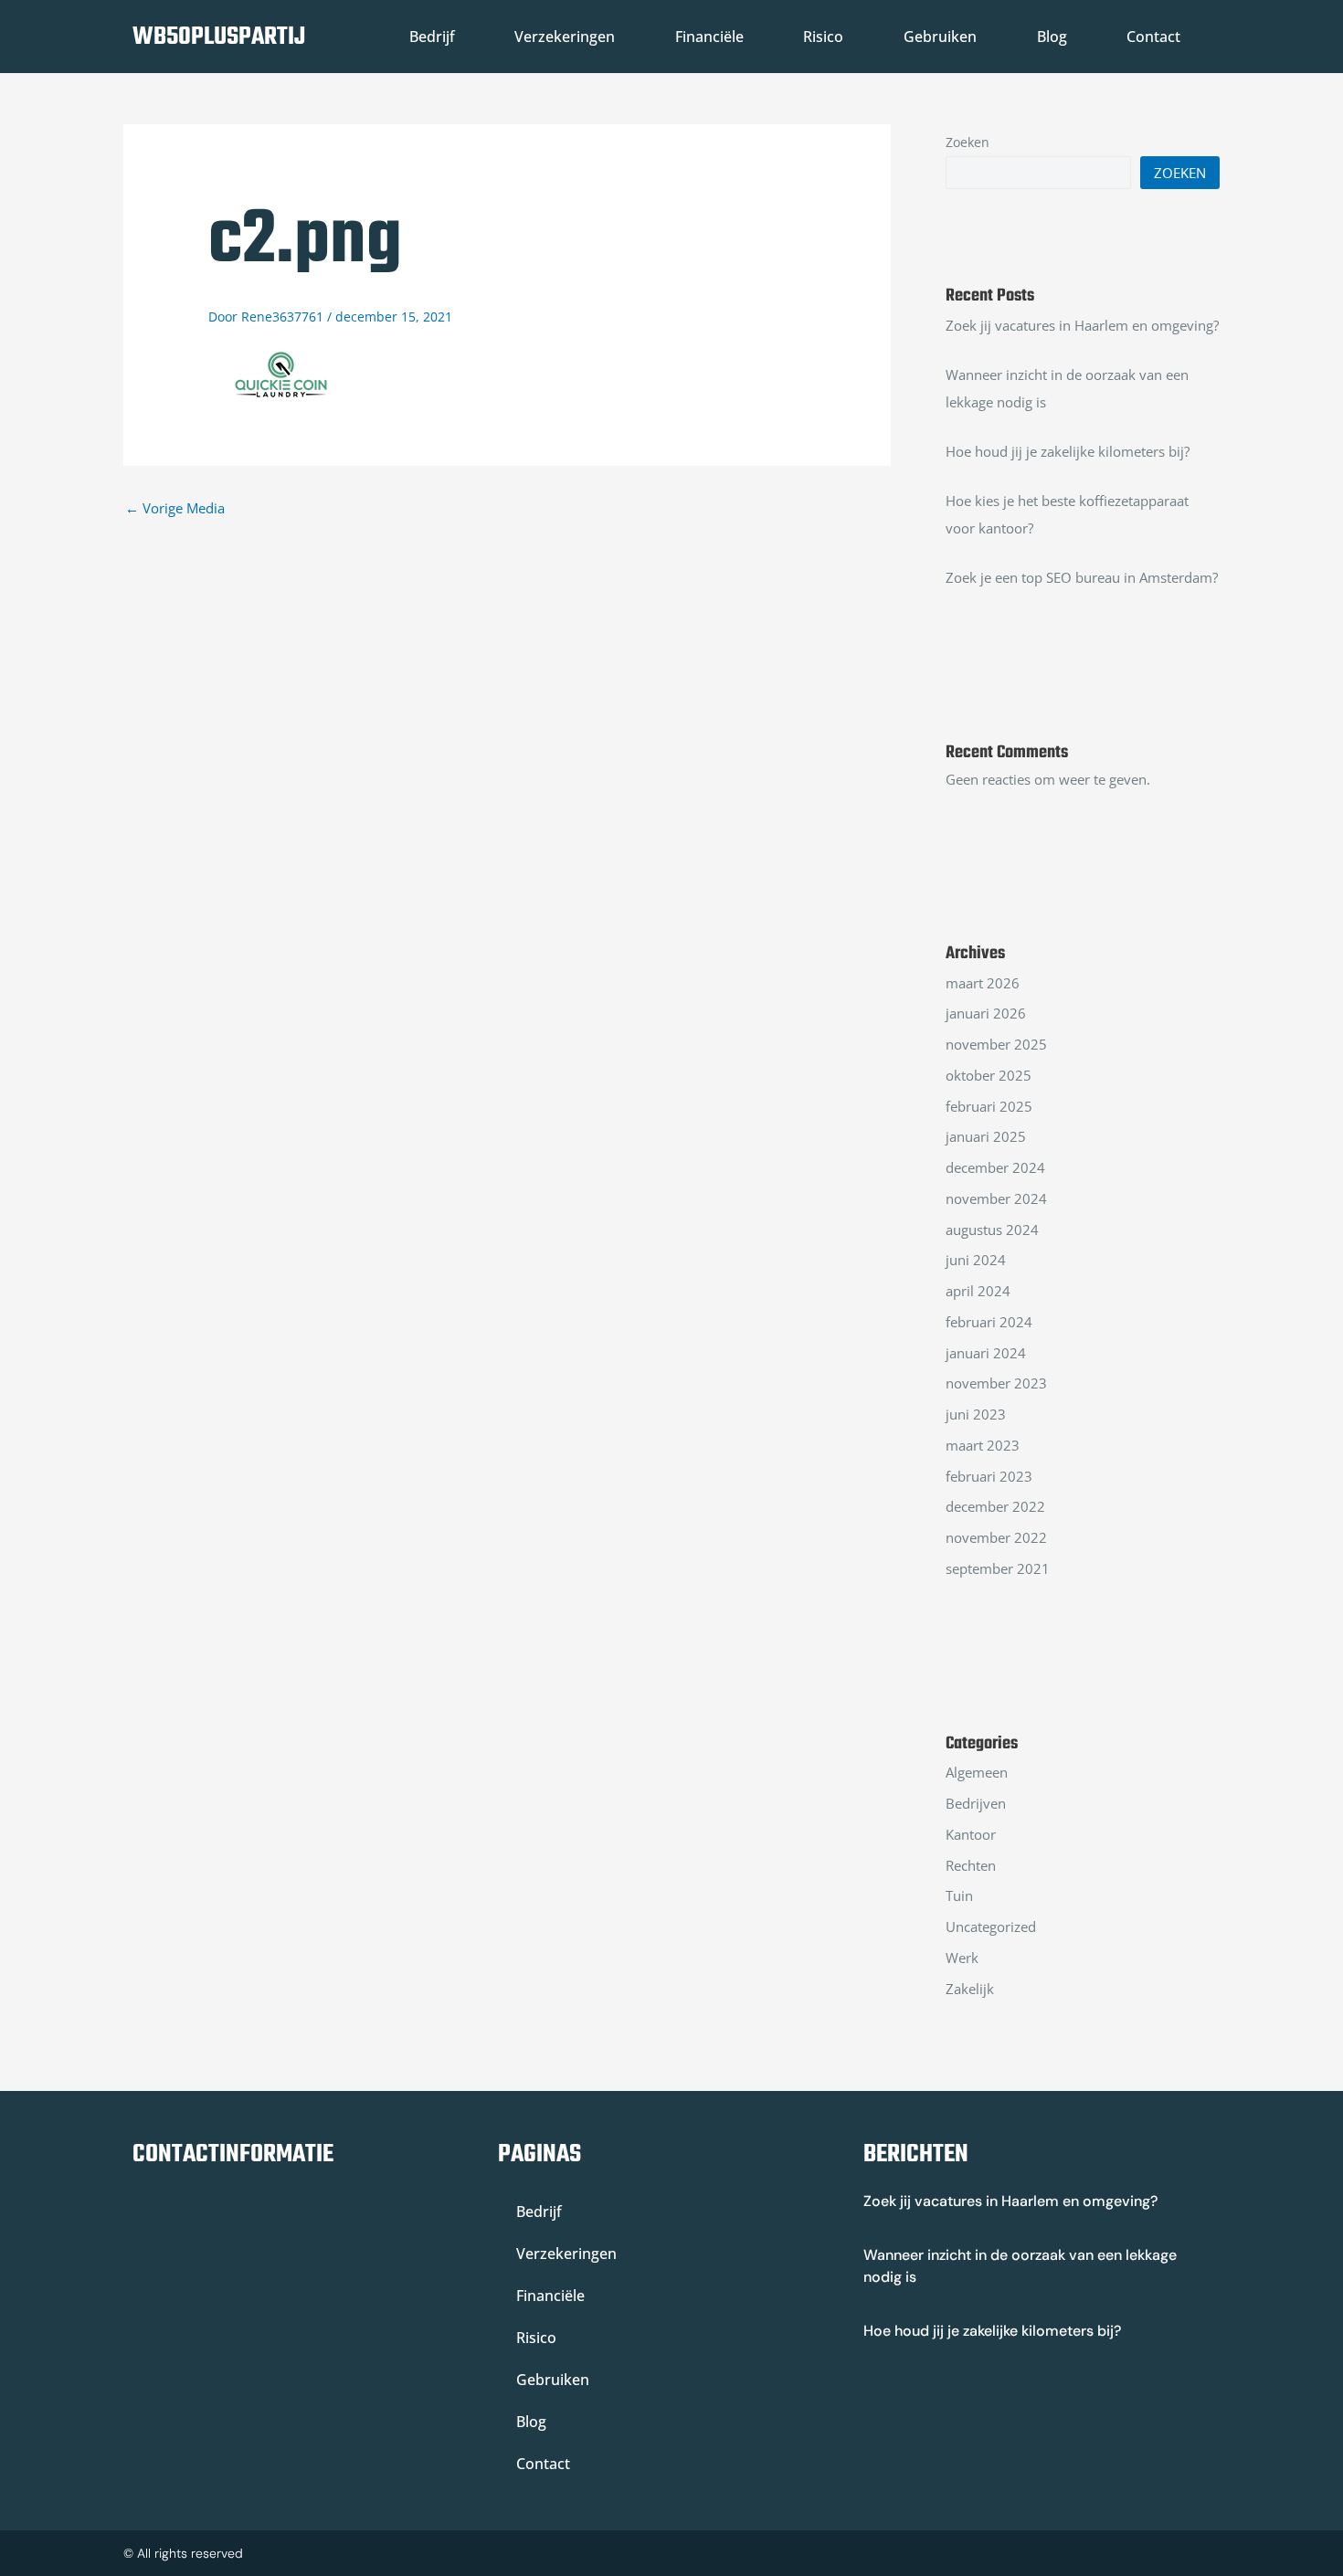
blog (1052, 37)
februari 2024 (989, 1322)
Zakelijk (970, 1989)
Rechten (971, 1865)
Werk (962, 1958)
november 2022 (996, 1537)
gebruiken (940, 37)
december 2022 (995, 1506)
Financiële (709, 37)
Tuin (959, 1895)
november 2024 (996, 1198)
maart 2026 (983, 983)
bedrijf (432, 37)
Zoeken (968, 142)
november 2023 (996, 1383)
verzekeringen (565, 37)
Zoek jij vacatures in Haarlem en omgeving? (1082, 325)
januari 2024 (986, 1353)
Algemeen (977, 1772)
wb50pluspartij (219, 37)
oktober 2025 (989, 1075)
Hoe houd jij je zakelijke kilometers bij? (1068, 451)
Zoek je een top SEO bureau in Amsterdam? (1082, 577)
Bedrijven (976, 1803)
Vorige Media (175, 508)
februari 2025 (989, 1106)
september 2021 (998, 1568)
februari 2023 (989, 1476)
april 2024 (978, 1291)
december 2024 (995, 1167)
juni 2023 (976, 1414)
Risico (823, 37)
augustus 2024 (992, 1230)
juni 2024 (976, 1260)
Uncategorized (991, 1927)
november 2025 (996, 1044)
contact (1153, 37)
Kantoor (971, 1834)
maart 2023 (983, 1445)
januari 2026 (986, 1013)
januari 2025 (986, 1136)
